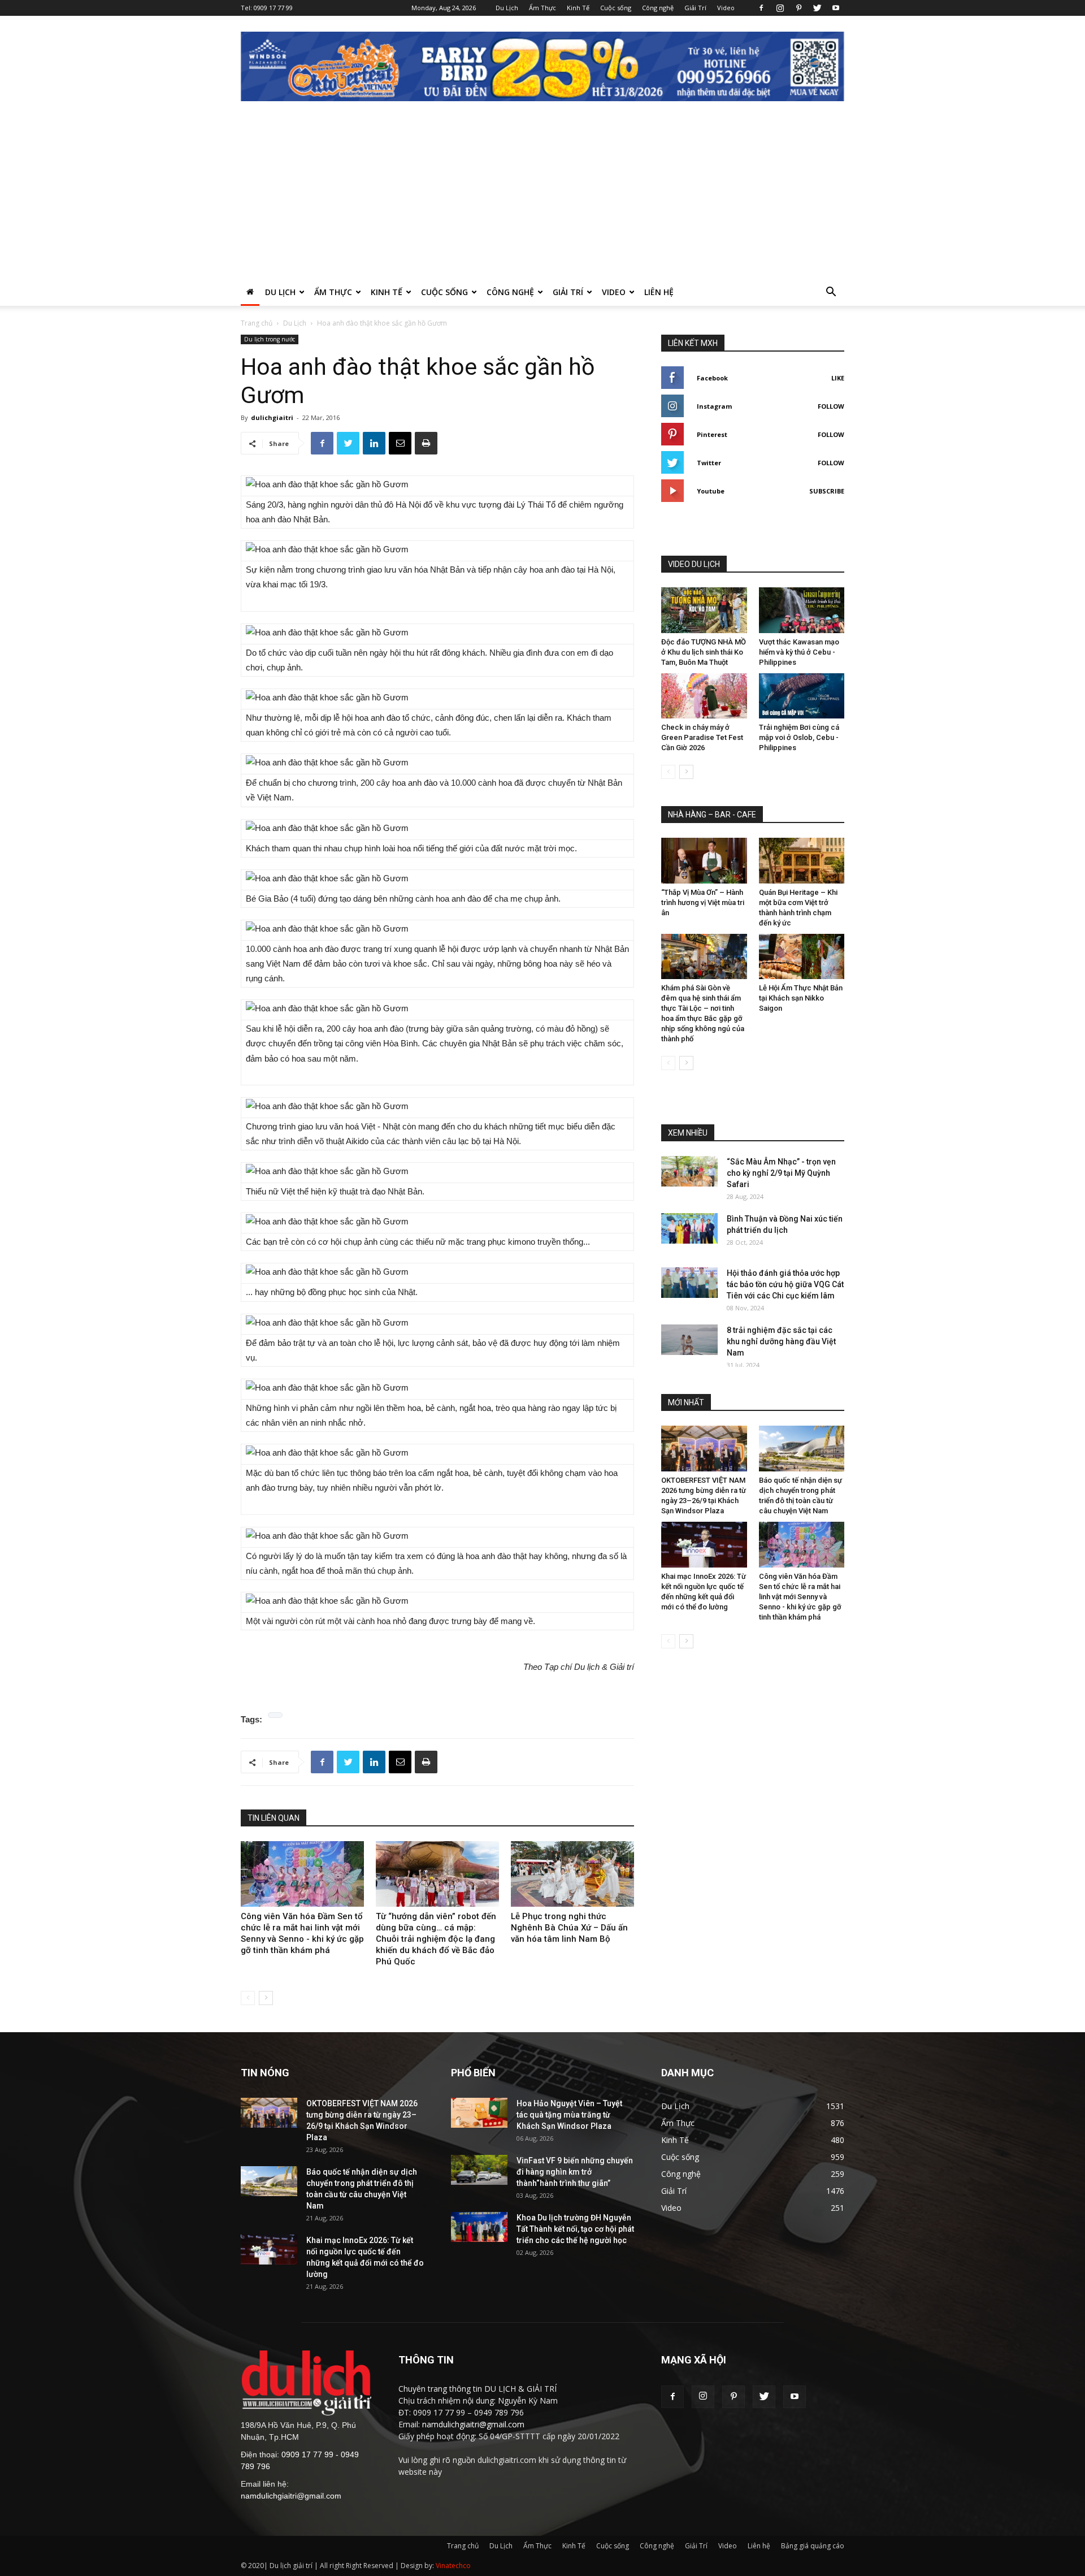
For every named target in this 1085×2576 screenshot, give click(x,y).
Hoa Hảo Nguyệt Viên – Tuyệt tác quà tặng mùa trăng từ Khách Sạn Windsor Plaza (569, 2115)
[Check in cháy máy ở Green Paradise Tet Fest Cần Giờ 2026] (704, 696)
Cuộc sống (616, 8)
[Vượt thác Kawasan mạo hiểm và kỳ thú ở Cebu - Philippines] (802, 610)
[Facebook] (761, 8)
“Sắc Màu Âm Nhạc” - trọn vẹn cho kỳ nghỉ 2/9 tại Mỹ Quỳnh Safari (781, 1173)
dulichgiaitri (272, 417)
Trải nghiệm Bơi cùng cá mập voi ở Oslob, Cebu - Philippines (799, 737)
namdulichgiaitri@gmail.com (291, 2496)
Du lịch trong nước (270, 339)
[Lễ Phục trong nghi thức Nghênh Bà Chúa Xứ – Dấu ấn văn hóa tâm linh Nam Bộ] (572, 1874)
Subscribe (827, 491)
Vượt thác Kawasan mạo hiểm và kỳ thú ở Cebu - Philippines (799, 652)
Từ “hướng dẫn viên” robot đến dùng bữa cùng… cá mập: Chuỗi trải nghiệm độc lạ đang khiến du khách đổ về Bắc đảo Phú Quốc (436, 1939)
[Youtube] (836, 8)
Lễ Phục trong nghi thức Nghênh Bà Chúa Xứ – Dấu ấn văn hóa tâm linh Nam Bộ (569, 1928)
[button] (831, 293)
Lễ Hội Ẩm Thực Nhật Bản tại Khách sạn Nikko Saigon (801, 998)
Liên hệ (659, 292)
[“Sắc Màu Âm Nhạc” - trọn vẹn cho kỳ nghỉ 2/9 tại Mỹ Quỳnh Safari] (689, 1171)
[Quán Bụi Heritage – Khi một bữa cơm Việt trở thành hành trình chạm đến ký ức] (802, 861)
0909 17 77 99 (273, 8)
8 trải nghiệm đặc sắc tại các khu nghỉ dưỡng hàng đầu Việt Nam (781, 1341)
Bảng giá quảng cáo (813, 2546)
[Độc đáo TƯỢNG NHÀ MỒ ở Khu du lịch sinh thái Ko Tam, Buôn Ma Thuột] (704, 610)
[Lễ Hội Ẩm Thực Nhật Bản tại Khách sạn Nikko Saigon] (802, 957)
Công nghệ (658, 8)
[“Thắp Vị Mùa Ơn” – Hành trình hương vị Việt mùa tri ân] (704, 861)
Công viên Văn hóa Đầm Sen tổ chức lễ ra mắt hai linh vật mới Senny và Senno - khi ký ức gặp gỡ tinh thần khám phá (800, 1597)
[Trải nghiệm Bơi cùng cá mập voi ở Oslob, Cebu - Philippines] (802, 696)
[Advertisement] (542, 194)
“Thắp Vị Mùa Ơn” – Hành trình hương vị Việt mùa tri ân (703, 902)
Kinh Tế (578, 8)
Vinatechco (453, 2566)
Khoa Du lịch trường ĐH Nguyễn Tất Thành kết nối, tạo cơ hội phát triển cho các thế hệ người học (575, 2229)
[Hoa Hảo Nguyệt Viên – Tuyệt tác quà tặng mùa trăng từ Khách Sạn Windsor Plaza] (479, 2113)
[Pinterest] (798, 8)
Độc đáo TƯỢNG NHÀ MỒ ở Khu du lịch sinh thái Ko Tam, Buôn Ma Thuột (704, 652)
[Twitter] (817, 8)
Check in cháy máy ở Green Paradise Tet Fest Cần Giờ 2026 (702, 737)
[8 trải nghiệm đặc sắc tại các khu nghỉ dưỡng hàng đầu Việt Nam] (689, 1339)
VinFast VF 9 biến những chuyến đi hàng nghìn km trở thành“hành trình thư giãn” (575, 2172)
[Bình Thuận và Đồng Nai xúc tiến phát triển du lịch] (689, 1228)
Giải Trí (695, 8)
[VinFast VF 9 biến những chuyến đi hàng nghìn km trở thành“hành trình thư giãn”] (479, 2170)
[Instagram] (780, 8)
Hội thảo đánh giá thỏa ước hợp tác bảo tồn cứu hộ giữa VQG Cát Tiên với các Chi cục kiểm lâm (785, 1284)
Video (726, 8)
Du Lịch (507, 8)
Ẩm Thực (542, 8)
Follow (831, 406)
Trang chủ (257, 323)
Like (838, 378)
